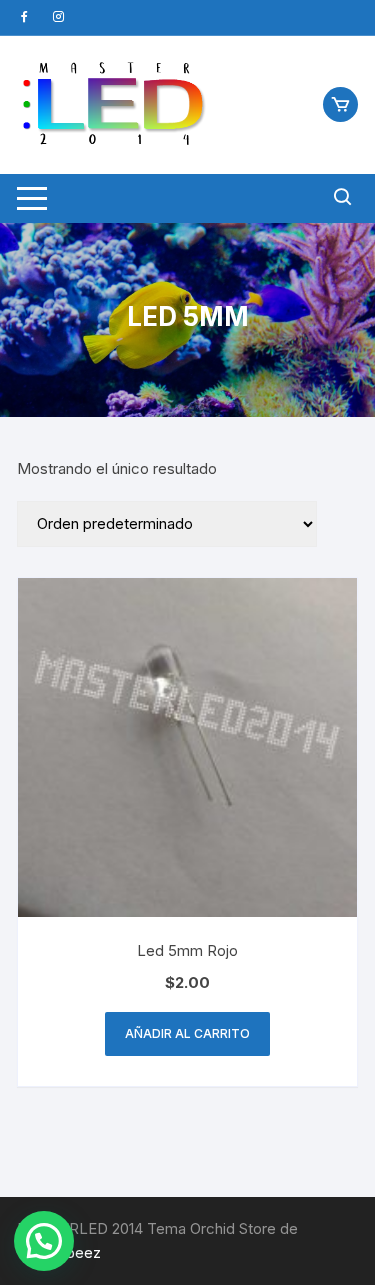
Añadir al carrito (187, 1033)
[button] (44, 1241)
